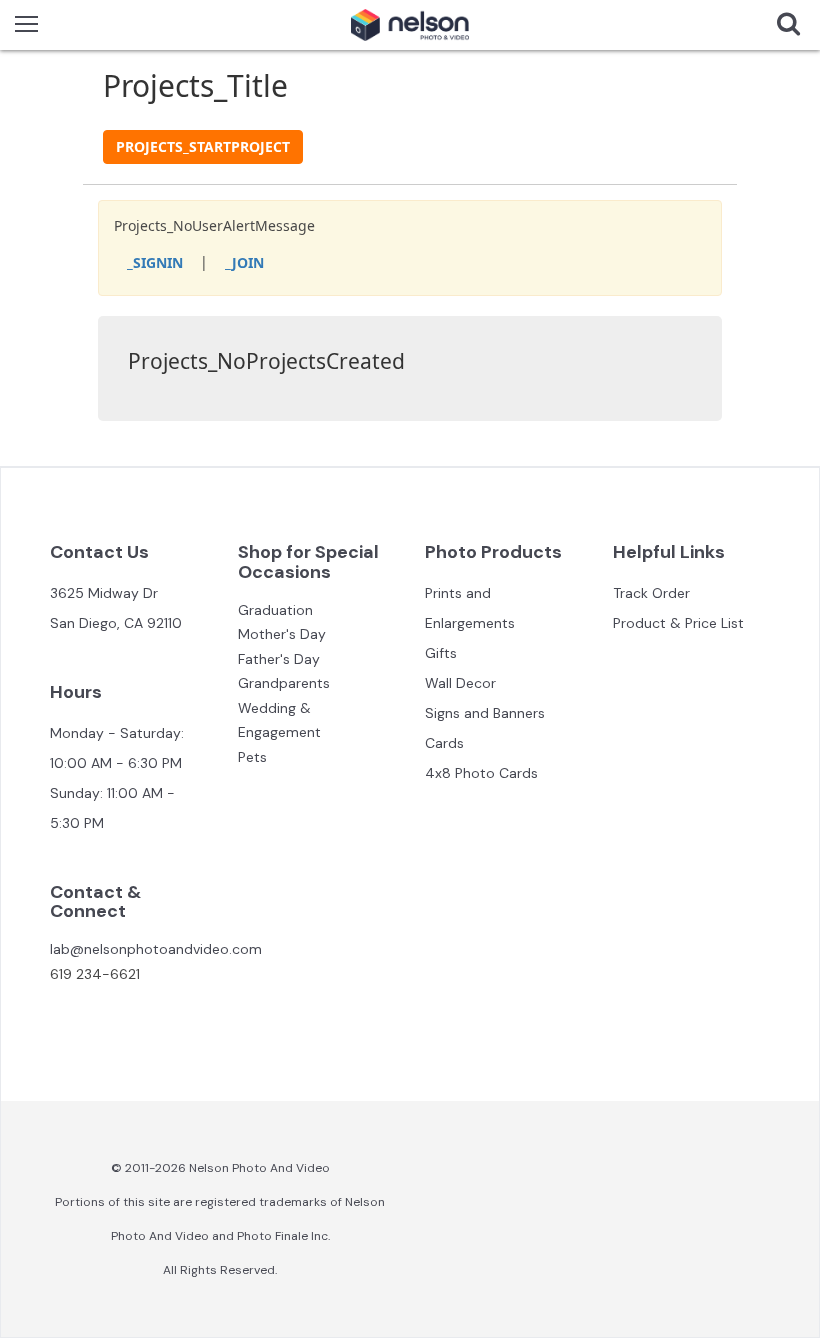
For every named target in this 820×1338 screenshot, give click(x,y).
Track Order (651, 593)
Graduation (275, 610)
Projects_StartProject (203, 146)
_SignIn (155, 262)
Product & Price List (678, 623)
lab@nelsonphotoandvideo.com (156, 949)
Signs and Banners (485, 713)
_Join (244, 262)
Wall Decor (460, 683)
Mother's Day (282, 634)
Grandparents (284, 683)
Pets (252, 757)
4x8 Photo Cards (481, 773)
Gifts (441, 653)
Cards (444, 743)
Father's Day (279, 659)
